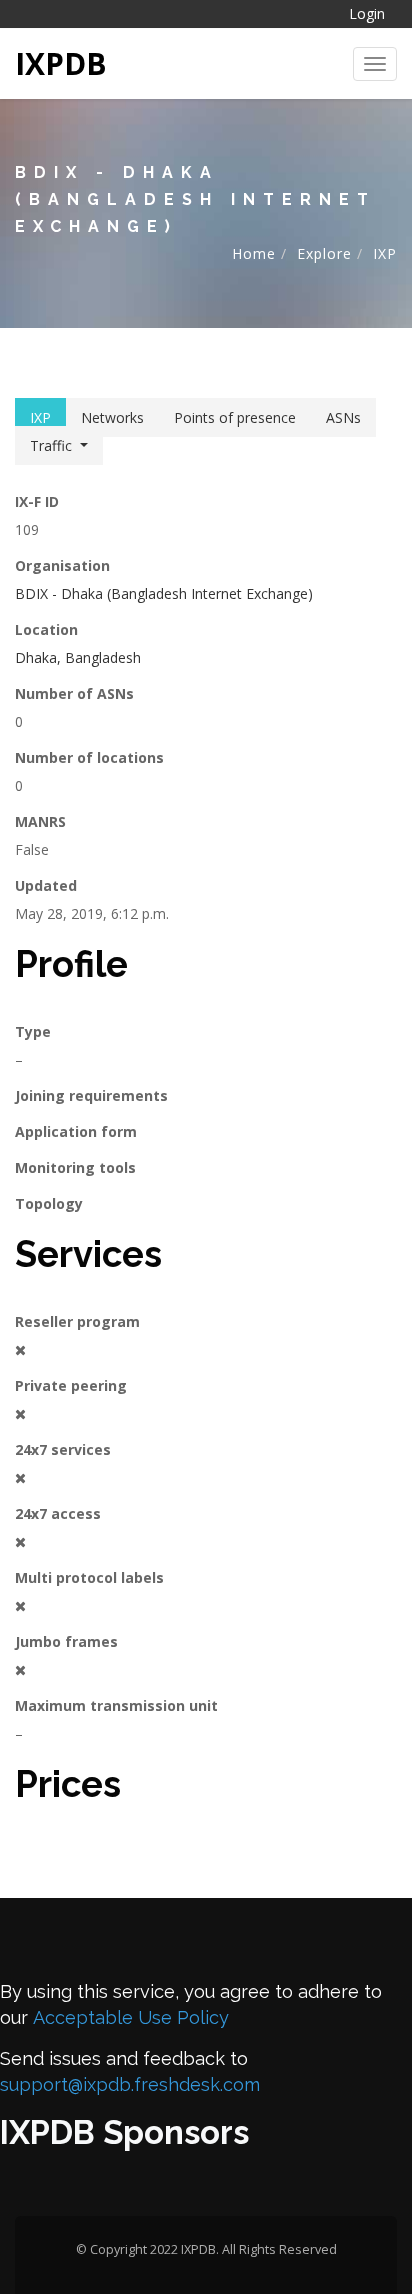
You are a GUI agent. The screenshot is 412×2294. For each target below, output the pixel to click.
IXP (385, 253)
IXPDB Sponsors (124, 2132)
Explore (324, 253)
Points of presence (235, 417)
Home (254, 253)
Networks (112, 417)
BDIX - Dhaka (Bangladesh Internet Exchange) (164, 593)
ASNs (343, 417)
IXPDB (61, 63)
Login (367, 13)
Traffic (51, 445)
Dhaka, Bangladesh (78, 657)
